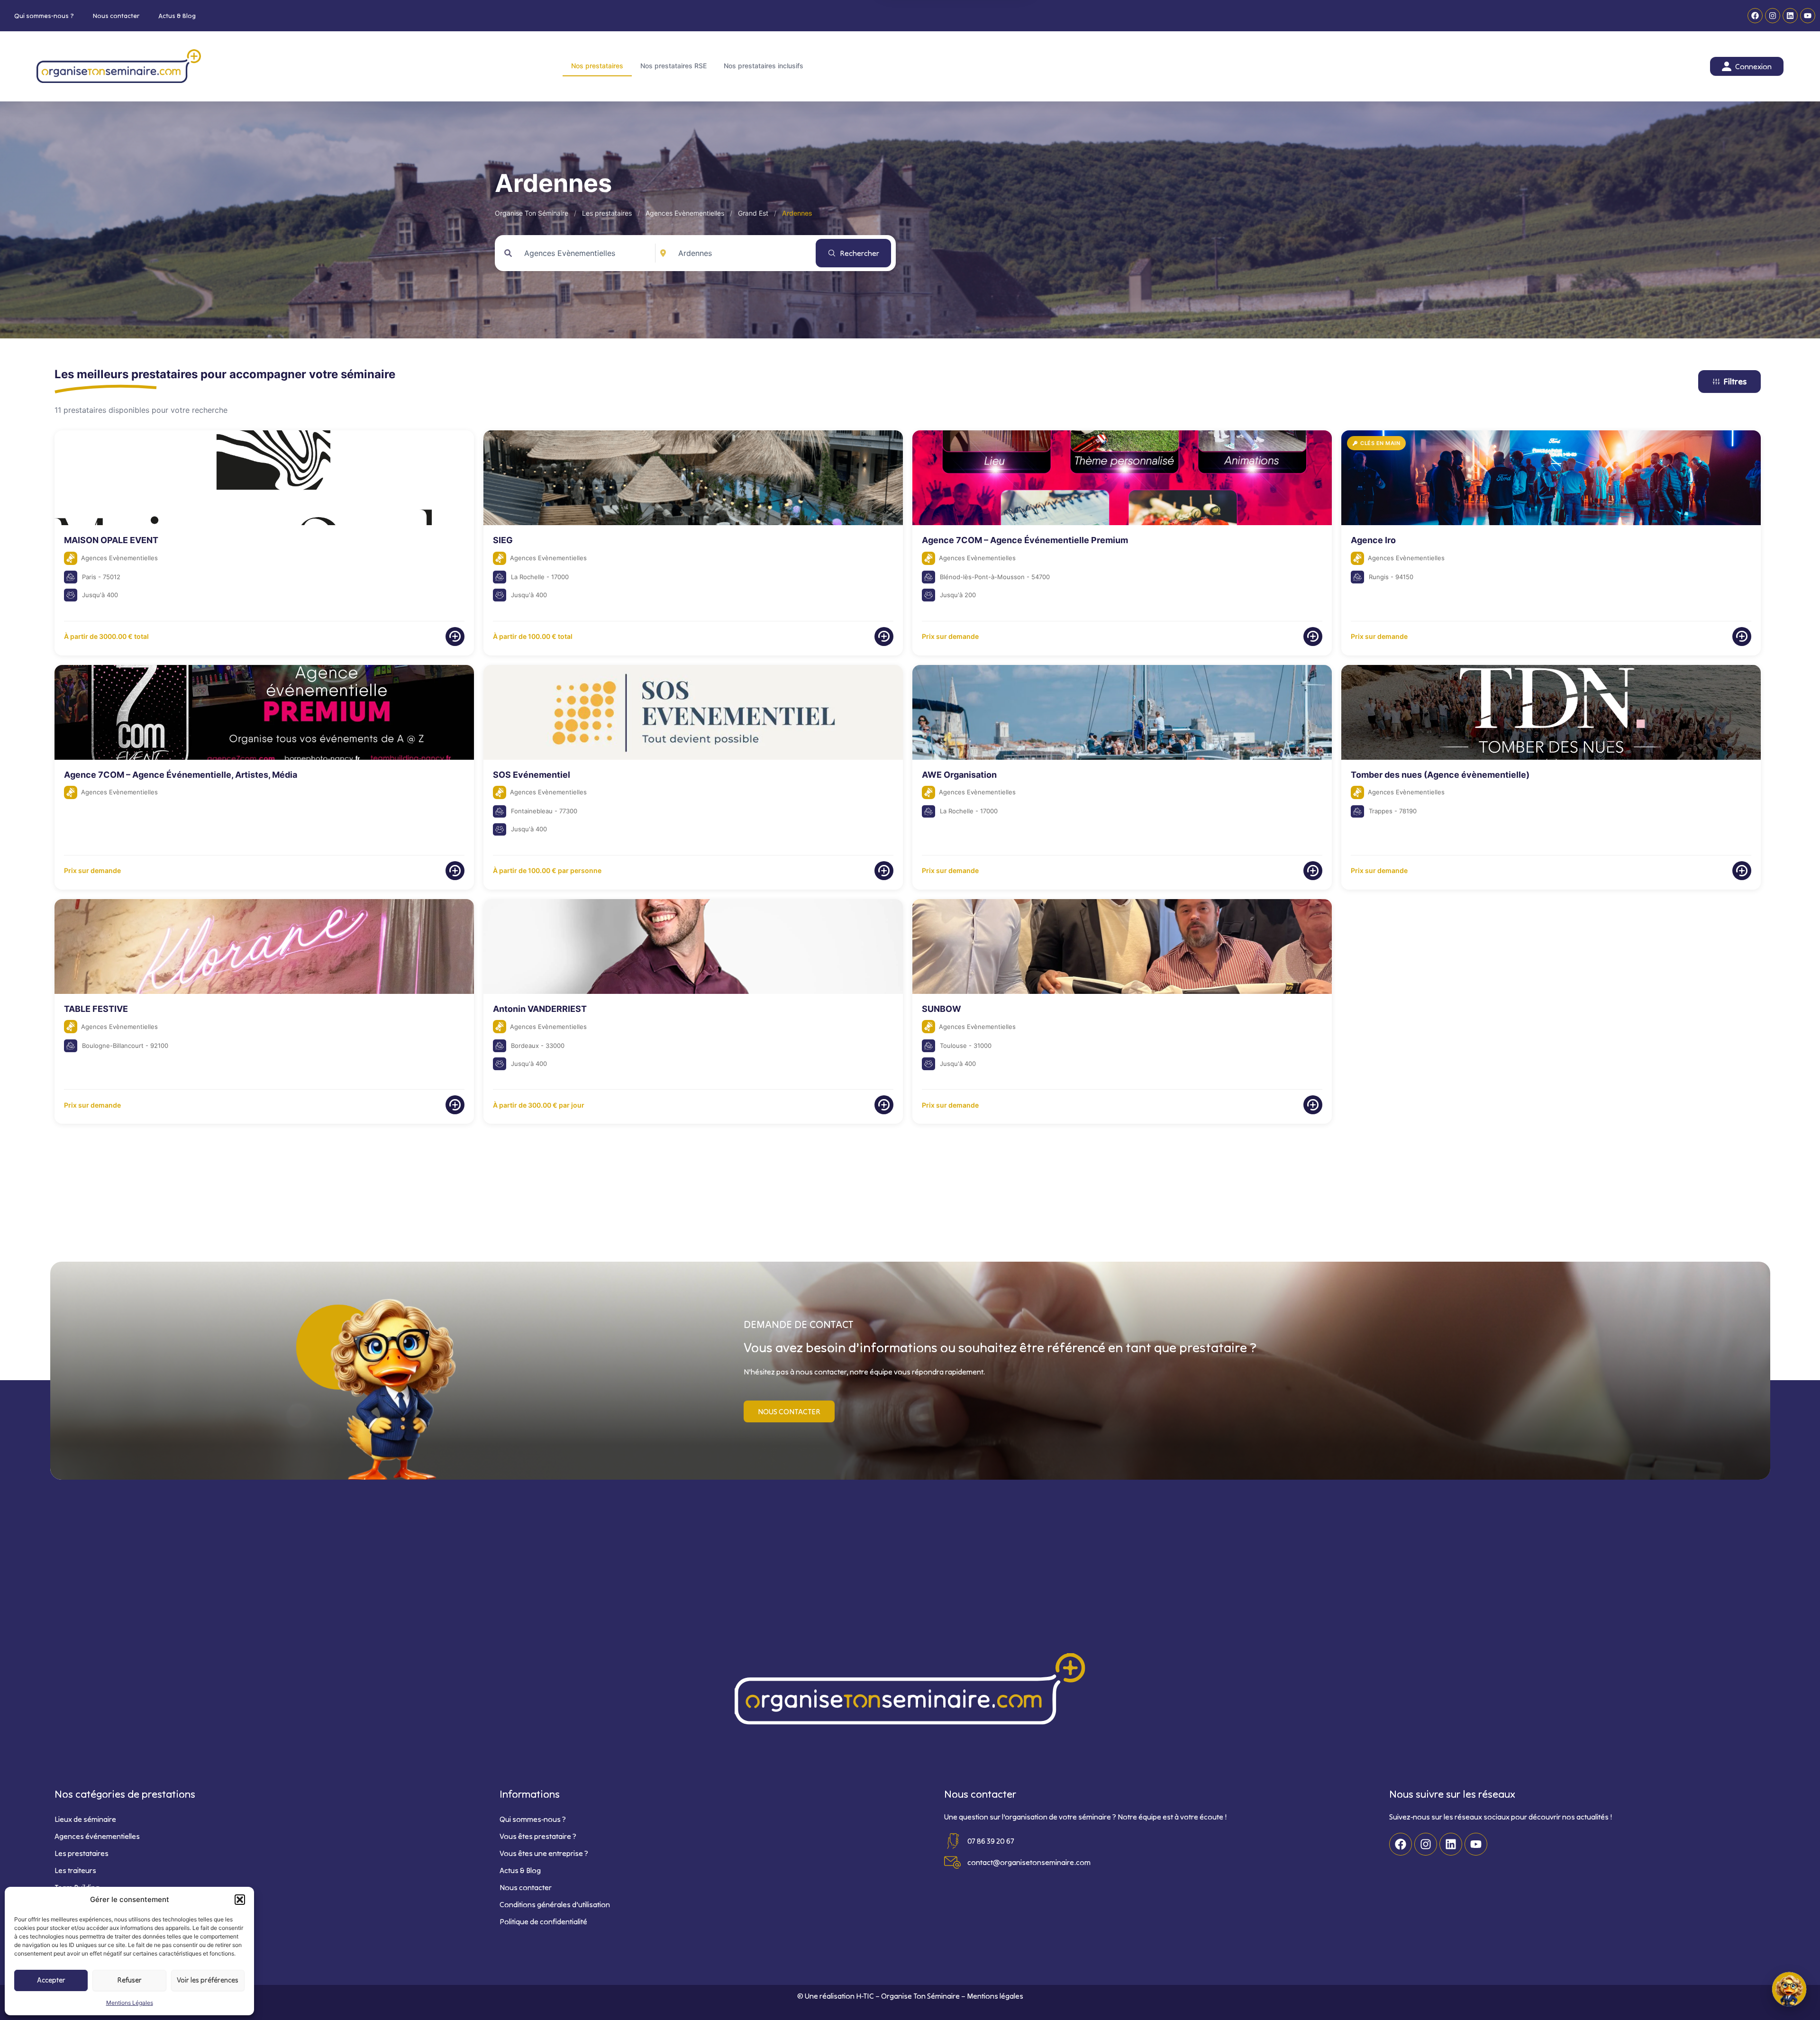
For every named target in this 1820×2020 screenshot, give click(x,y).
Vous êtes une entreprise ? (544, 1853)
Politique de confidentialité (543, 1921)
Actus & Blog (177, 16)
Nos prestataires (597, 66)
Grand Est (753, 213)
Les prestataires (607, 213)
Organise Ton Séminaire (532, 213)
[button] (240, 1900)
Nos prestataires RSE (673, 66)
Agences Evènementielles (685, 213)
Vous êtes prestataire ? (538, 1836)
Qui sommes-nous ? (44, 16)
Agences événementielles (97, 1836)
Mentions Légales (130, 2003)
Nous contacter (116, 16)
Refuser (130, 1980)
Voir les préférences (208, 1980)
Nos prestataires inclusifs (764, 66)
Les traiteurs (75, 1870)
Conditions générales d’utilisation (555, 1904)
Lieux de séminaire (85, 1819)
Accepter (51, 1980)
